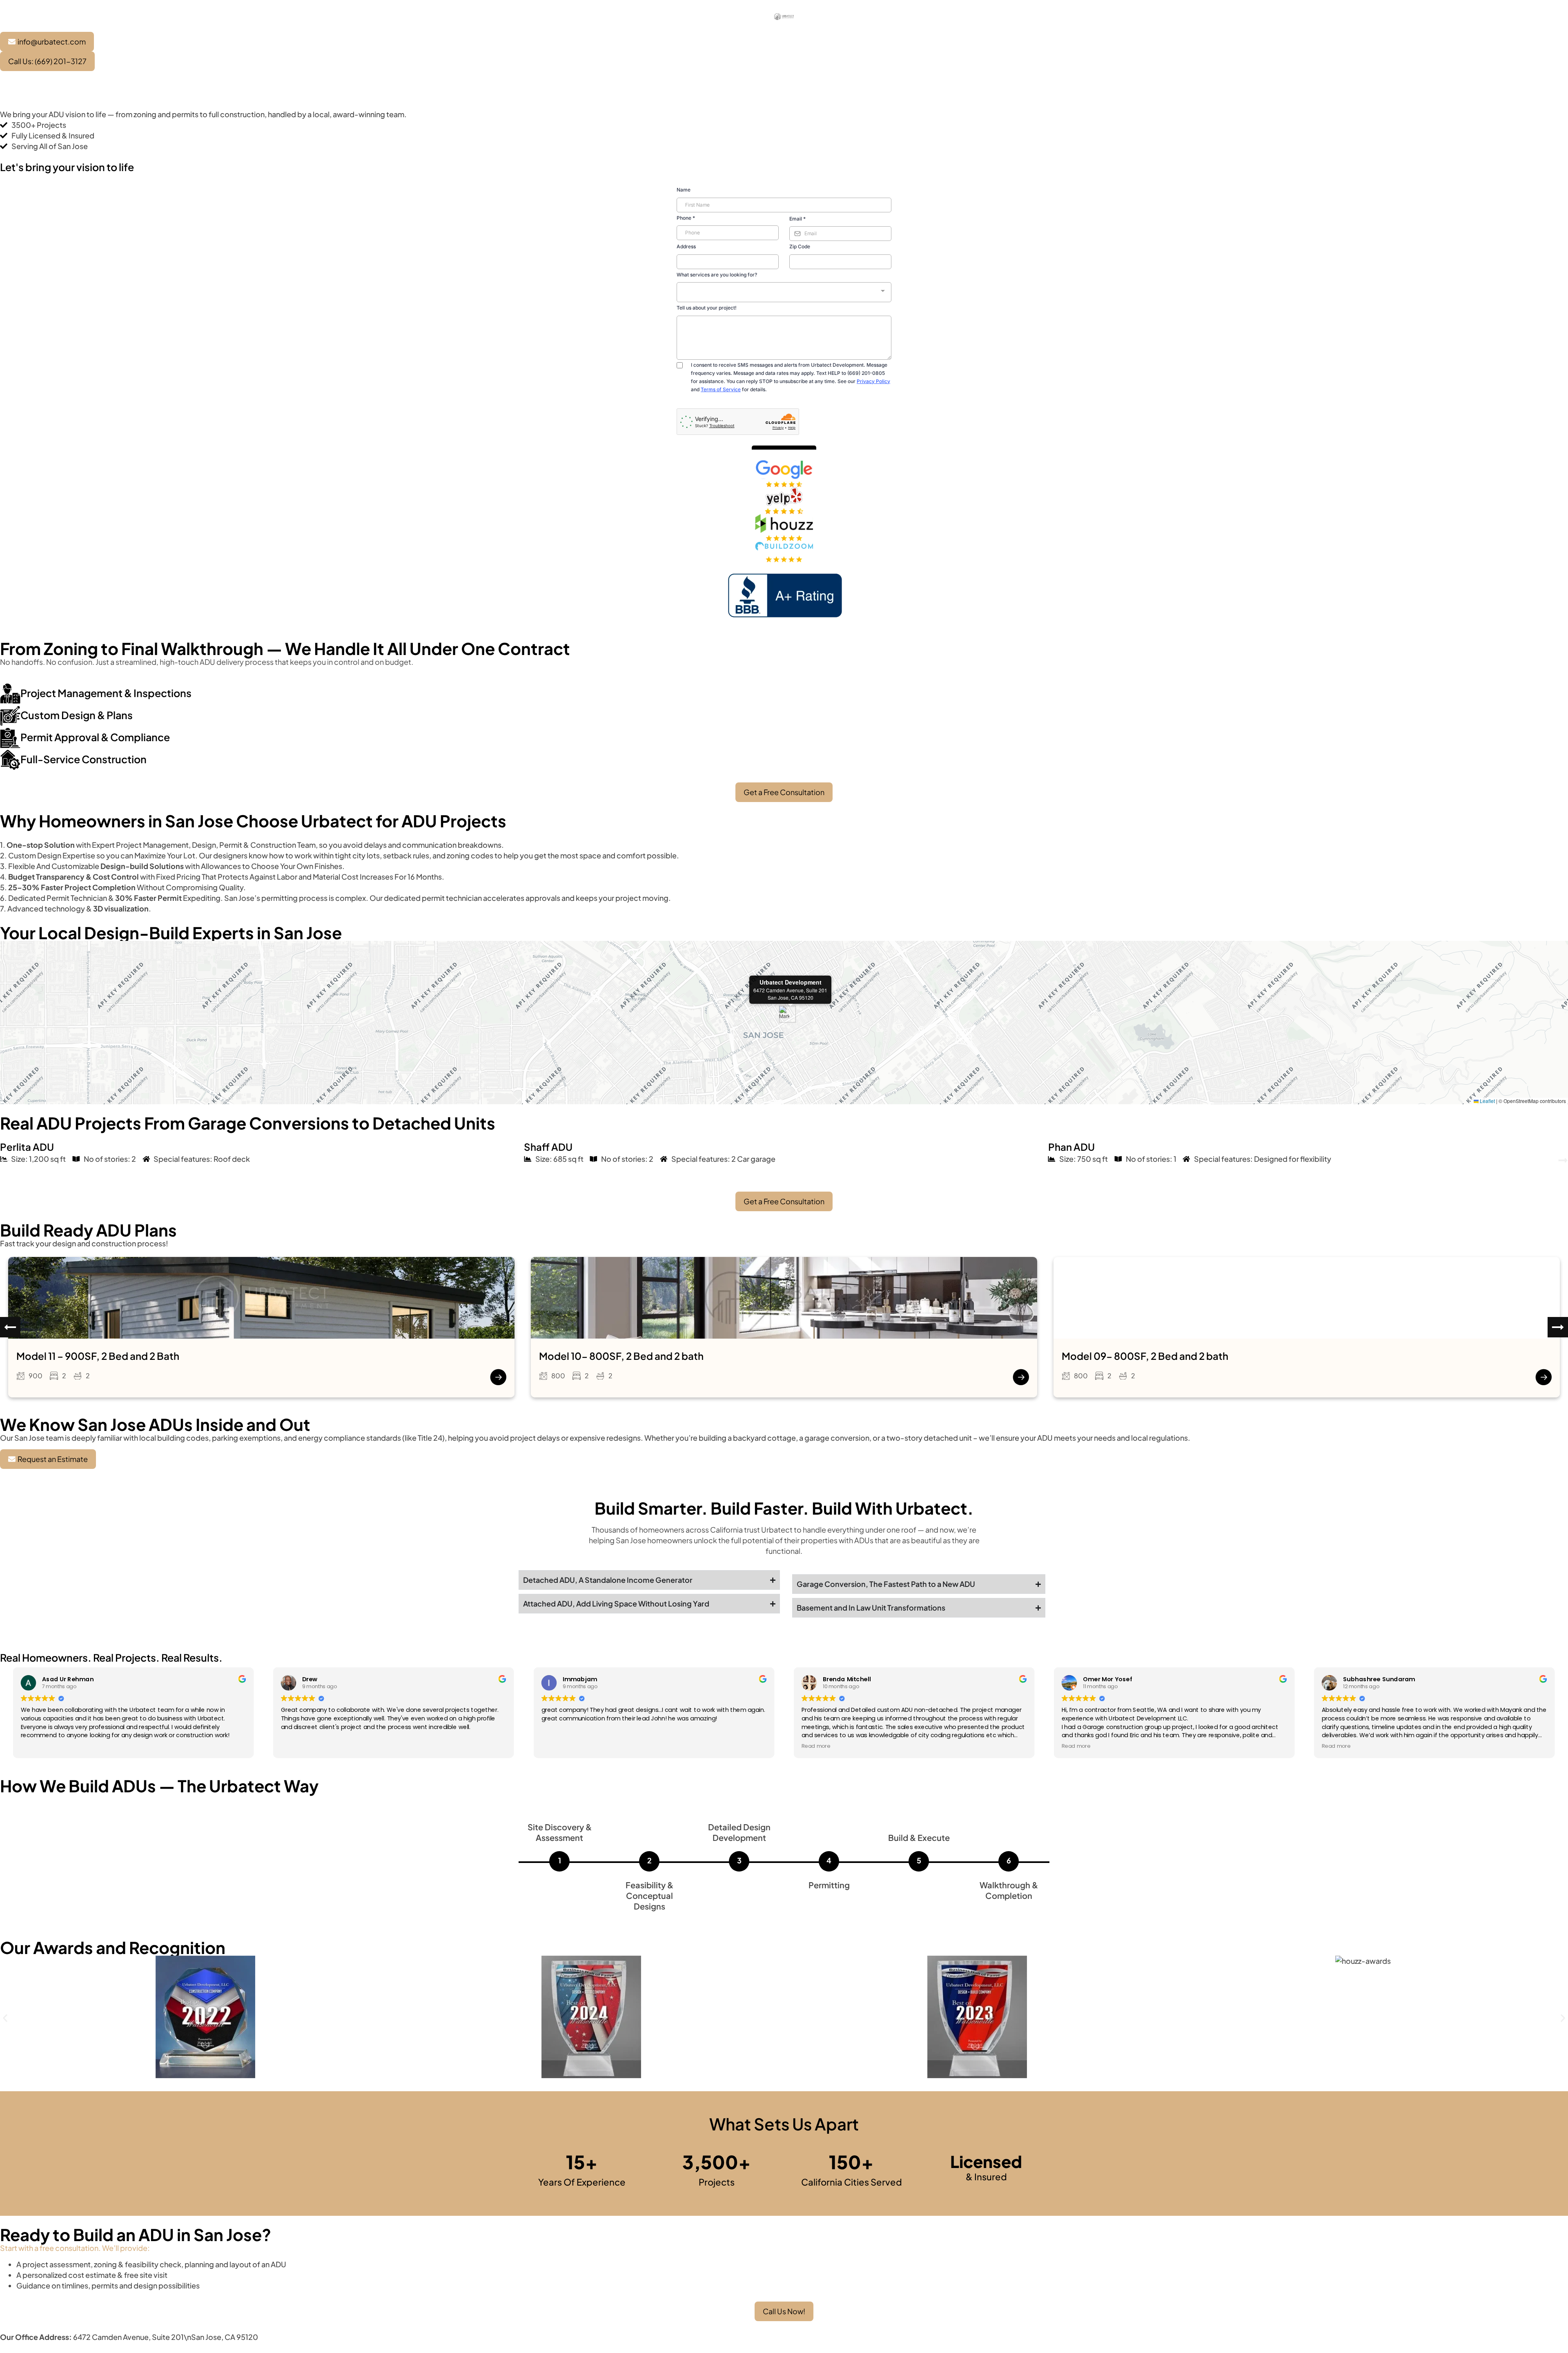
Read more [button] (816, 1746)
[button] (784, 1014)
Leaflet (1487, 1101)
